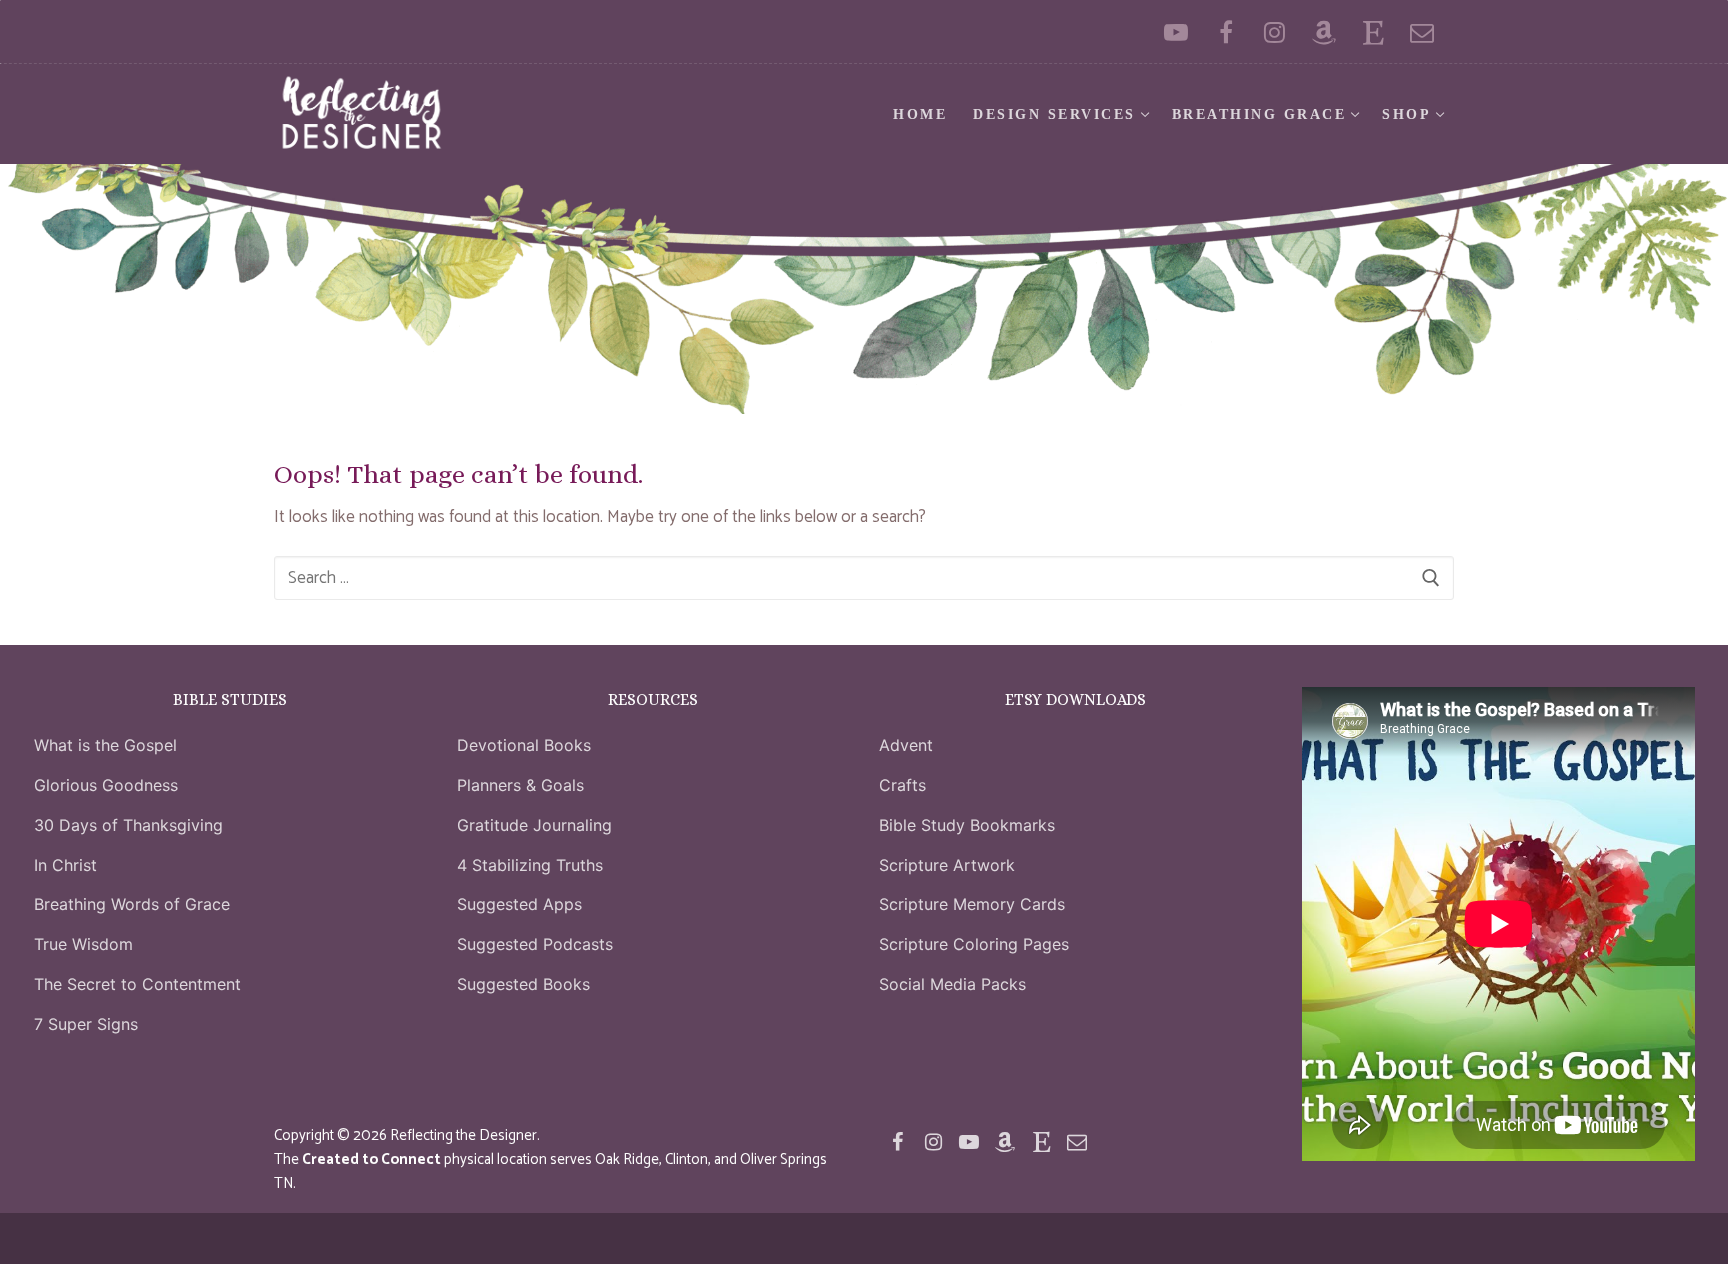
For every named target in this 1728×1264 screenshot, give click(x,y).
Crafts (902, 785)
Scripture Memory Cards (972, 904)
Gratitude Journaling (534, 825)
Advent (906, 745)
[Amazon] (1323, 31)
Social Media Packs (952, 984)
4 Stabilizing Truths (530, 865)
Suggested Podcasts (535, 944)
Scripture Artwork (947, 865)
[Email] (1422, 31)
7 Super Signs (86, 1024)
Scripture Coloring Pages (974, 944)
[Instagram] (1274, 31)
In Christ (65, 865)
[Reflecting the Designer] (1225, 31)
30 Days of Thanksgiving (128, 825)
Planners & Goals (520, 785)
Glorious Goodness (106, 785)
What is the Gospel (105, 745)
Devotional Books (524, 745)
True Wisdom (83, 944)
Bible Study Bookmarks (967, 825)
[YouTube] (1176, 31)
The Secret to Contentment (137, 984)
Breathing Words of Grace (132, 904)
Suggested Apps (519, 904)
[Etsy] (1373, 31)
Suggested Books (523, 984)
